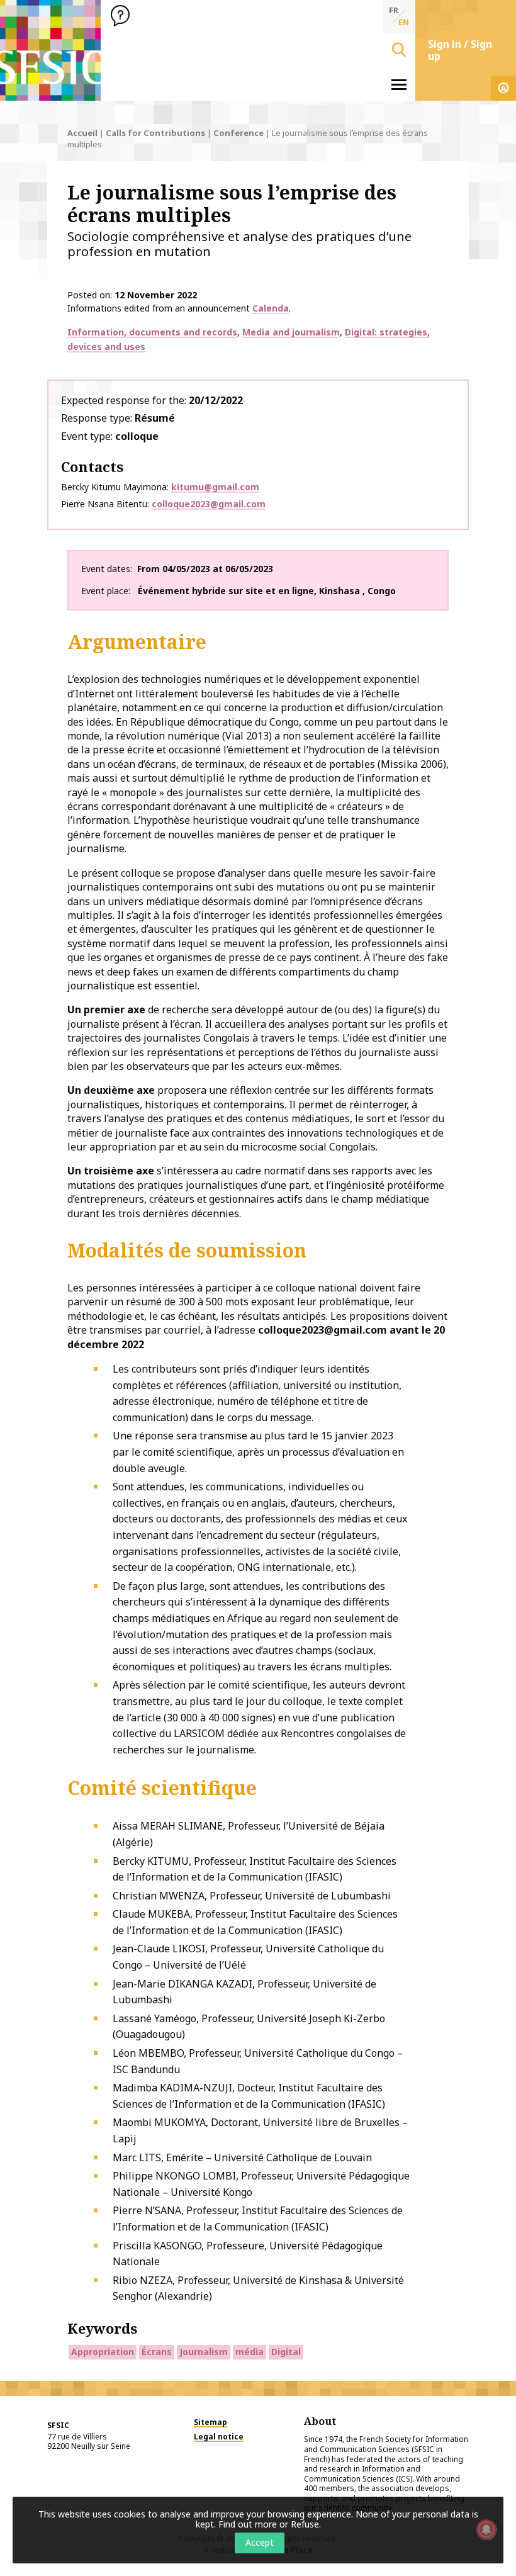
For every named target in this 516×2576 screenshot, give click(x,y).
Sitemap (210, 2422)
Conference (238, 133)
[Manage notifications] (486, 2529)
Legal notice (219, 2437)
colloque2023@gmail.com (209, 504)
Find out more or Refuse (269, 2524)
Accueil (82, 133)
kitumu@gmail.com (215, 487)
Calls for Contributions (155, 133)
